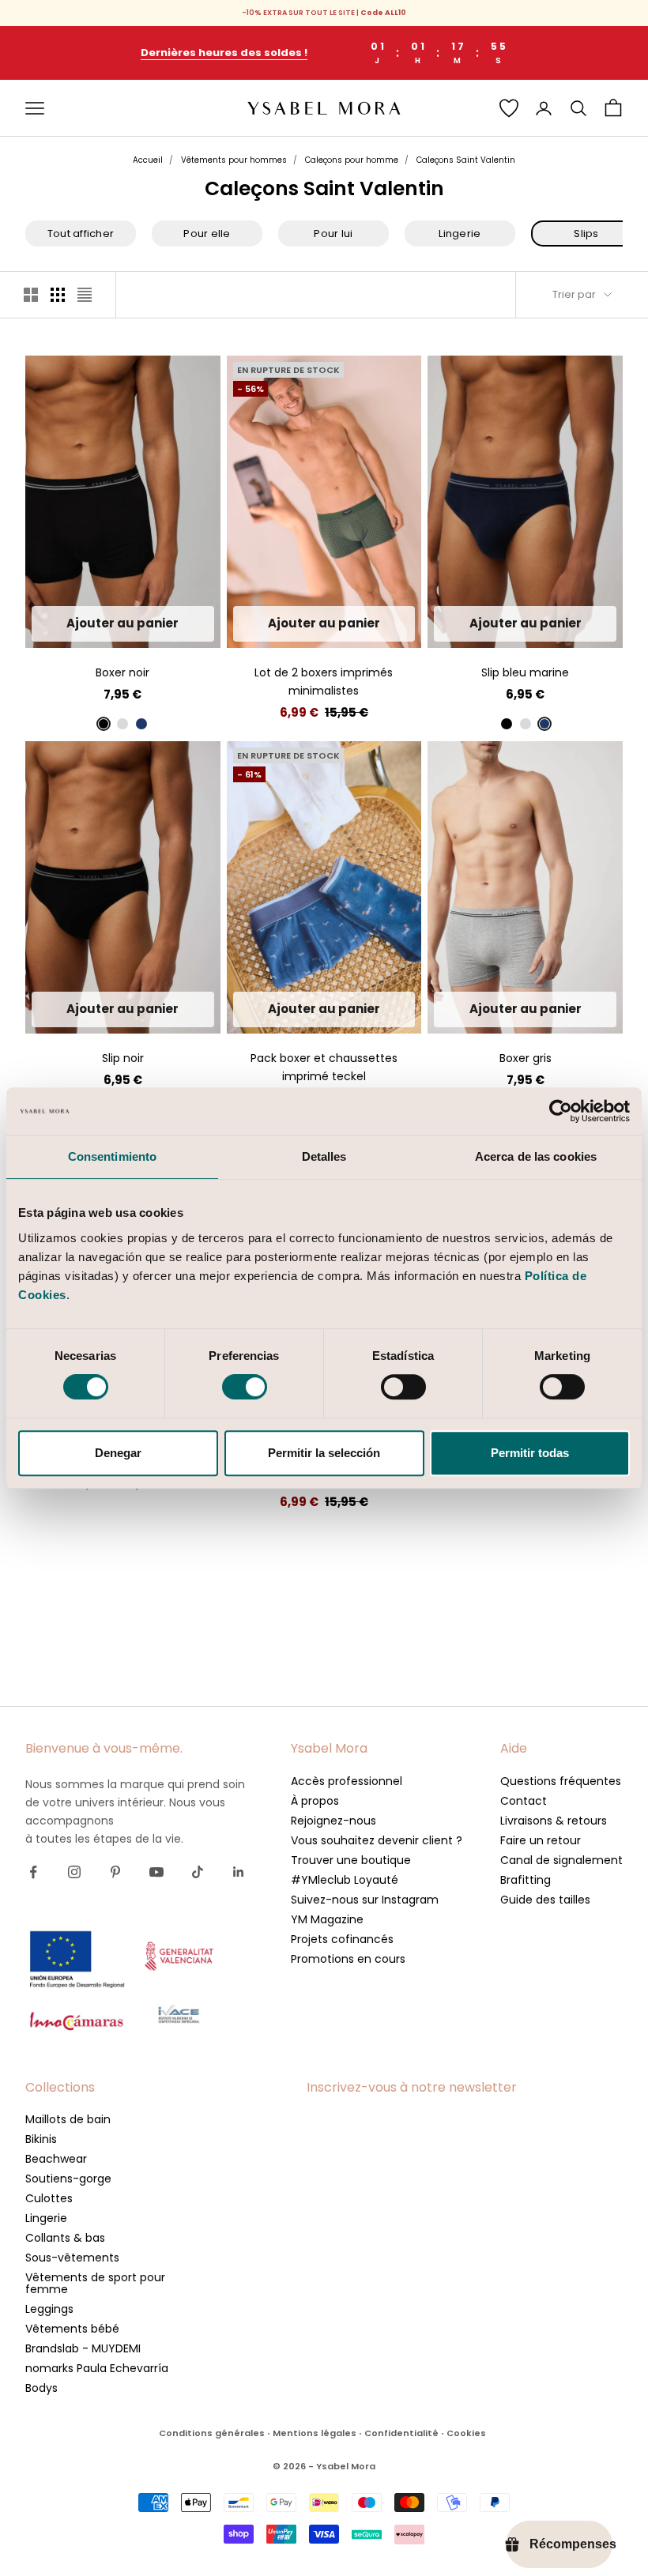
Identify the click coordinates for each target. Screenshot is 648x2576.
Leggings (49, 2309)
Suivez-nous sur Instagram (365, 1900)
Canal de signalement (561, 1860)
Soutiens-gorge (68, 2179)
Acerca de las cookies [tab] (536, 1156)
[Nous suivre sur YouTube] (156, 1872)
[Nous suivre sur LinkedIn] (239, 1872)
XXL (381, 624)
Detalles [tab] (324, 1156)
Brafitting (526, 1880)
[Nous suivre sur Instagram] (74, 1872)
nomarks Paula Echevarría (97, 2368)
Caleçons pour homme (352, 160)
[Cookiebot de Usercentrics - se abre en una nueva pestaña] (561, 1111)
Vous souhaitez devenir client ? (377, 1840)
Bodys (41, 2388)
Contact (524, 1801)
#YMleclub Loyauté (345, 1880)
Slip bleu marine (525, 672)
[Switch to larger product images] (31, 295)
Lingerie (46, 2218)
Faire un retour (541, 1840)
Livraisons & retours (554, 1821)
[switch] (245, 1387)
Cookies (466, 2433)
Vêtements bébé (72, 2329)
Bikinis (41, 2139)
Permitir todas (530, 1453)
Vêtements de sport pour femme (95, 2283)
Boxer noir (122, 672)
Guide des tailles (545, 1900)
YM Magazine (327, 1919)
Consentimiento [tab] (112, 1156)
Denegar (118, 1453)
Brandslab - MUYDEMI (83, 2348)
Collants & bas (65, 2238)
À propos (315, 1801)
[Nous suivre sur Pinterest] (115, 1872)
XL (165, 624)
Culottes (49, 2198)
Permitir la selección (324, 1453)
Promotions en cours (348, 1959)
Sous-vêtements (72, 2258)
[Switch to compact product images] (85, 295)
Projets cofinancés (342, 1939)
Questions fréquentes (561, 1781)
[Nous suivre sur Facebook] (33, 1872)
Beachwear (56, 2159)
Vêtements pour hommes (234, 160)
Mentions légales (315, 2433)
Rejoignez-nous (333, 1821)
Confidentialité (401, 2433)
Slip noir (123, 1058)
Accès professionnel (347, 1781)
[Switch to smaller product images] (58, 295)
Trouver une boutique (351, 1860)
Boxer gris (526, 1058)
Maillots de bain (68, 2119)
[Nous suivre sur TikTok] (198, 1872)
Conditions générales (212, 2433)
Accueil (148, 160)
